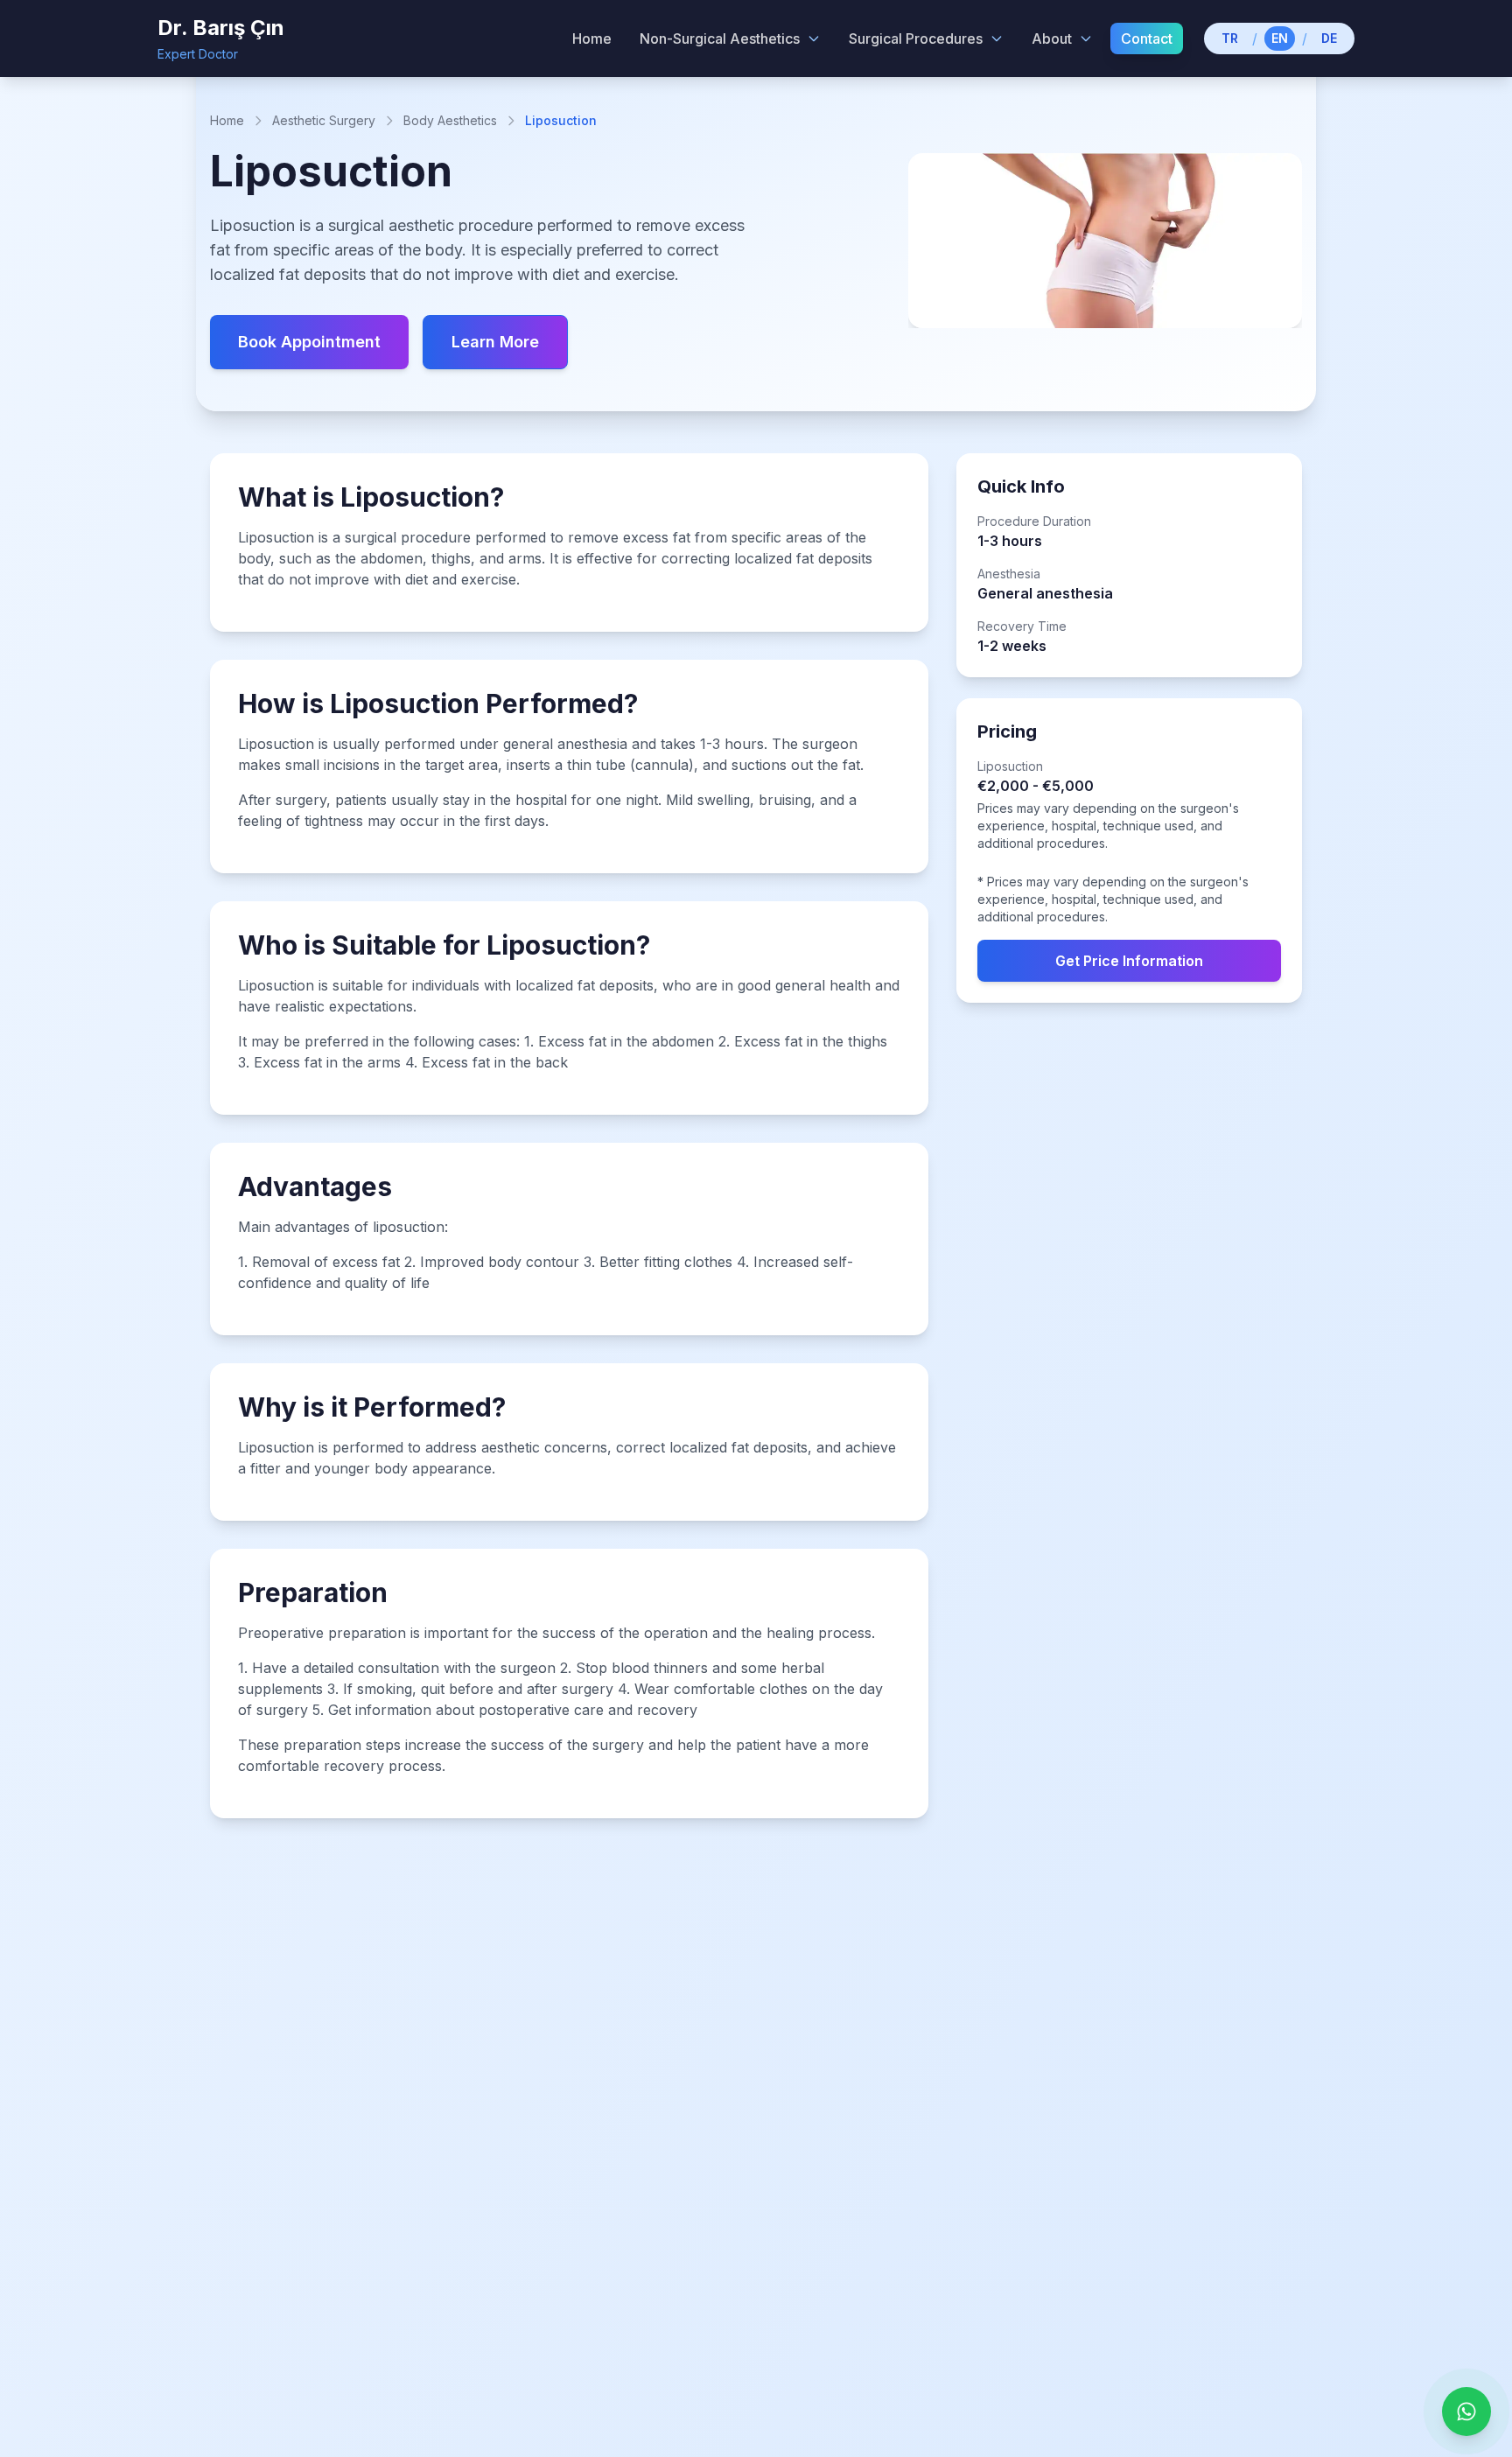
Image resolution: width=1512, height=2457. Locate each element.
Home (227, 120)
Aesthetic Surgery (324, 120)
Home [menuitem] (592, 38)
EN (1280, 38)
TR (1230, 38)
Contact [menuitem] (1147, 38)
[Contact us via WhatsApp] (1466, 2411)
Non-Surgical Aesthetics (720, 38)
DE (1329, 38)
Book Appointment (309, 342)
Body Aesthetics (450, 120)
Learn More (495, 342)
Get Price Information (1129, 961)
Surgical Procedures (916, 38)
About (1052, 38)
